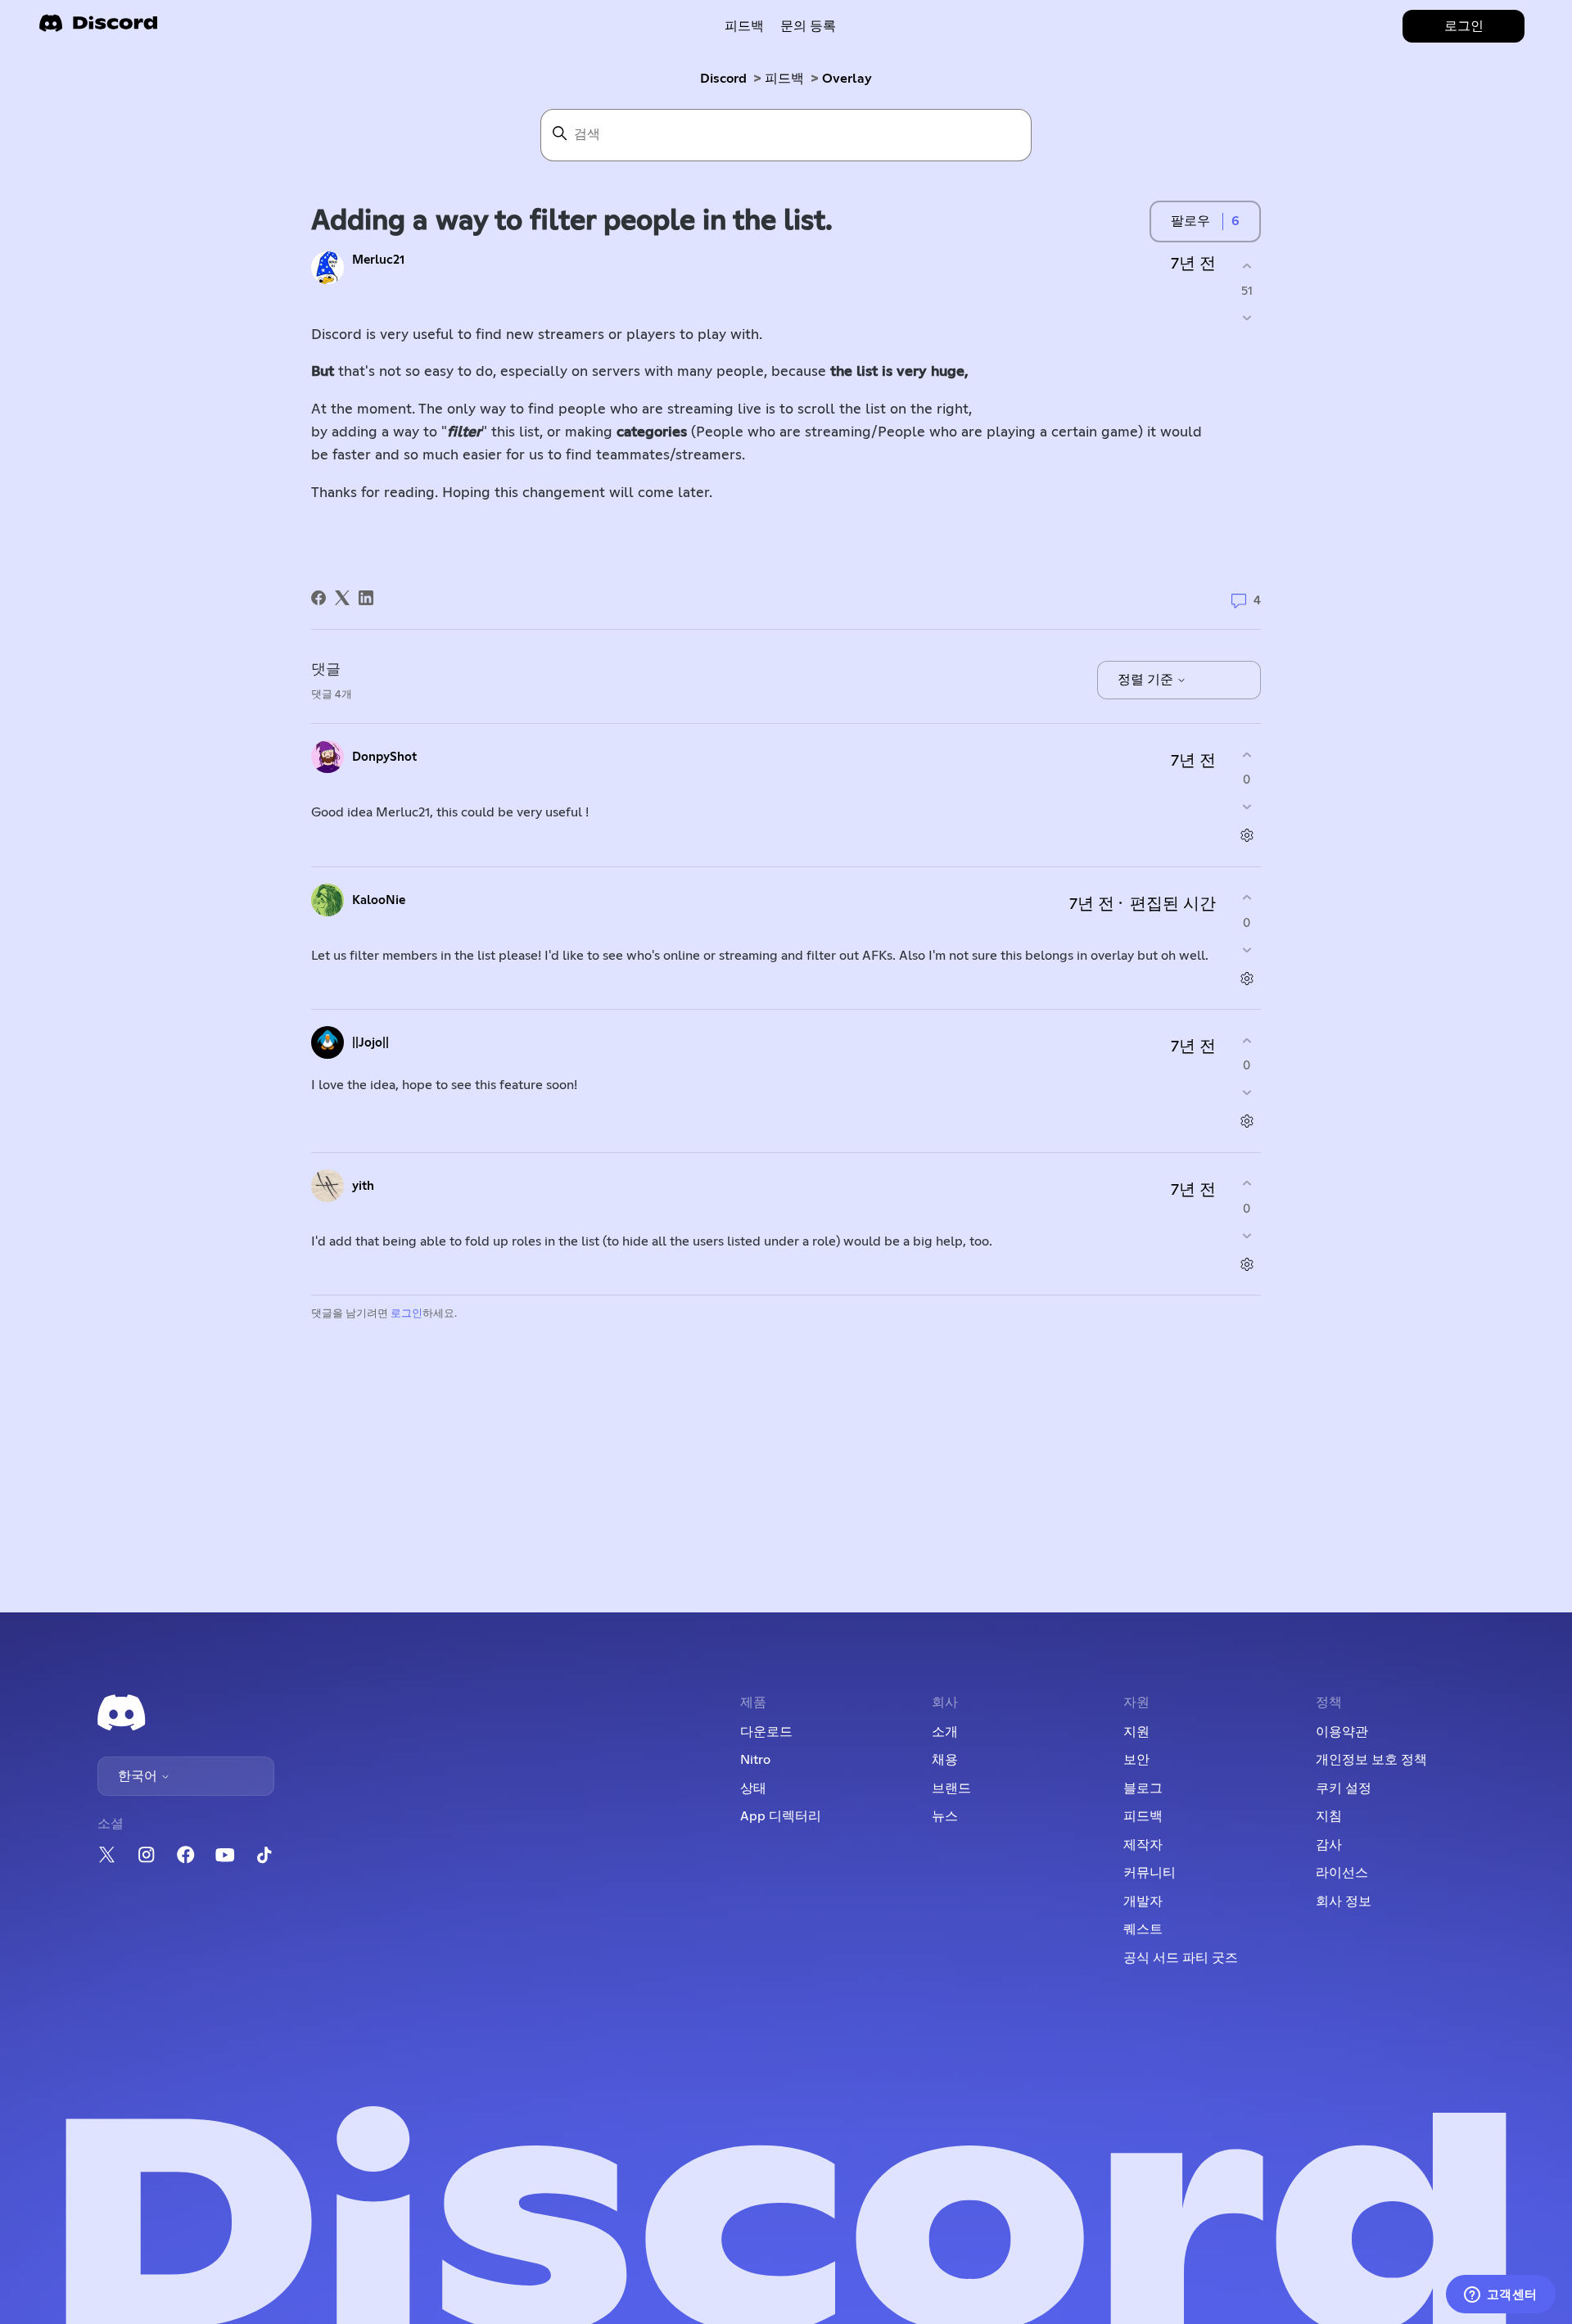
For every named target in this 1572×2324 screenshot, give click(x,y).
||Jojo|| (370, 1043)
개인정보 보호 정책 (1371, 1760)
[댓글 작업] (1247, 836)
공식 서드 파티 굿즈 (1181, 1958)
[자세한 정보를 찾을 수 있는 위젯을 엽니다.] (1500, 2295)
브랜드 (951, 1788)
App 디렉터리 (781, 1816)
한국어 (139, 1776)
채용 (945, 1760)
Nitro (755, 1760)
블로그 (1143, 1788)
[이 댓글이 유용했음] (1247, 755)
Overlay (847, 79)
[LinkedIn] (366, 598)
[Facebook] (318, 598)
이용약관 (1342, 1732)
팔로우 (1190, 221)
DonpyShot (384, 757)
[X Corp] (342, 598)
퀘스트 (1143, 1929)
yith (363, 1186)
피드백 (744, 26)
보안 (1136, 1760)
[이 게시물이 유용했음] (1247, 266)
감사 (1329, 1845)
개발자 (1143, 1901)
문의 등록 (808, 26)
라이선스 (1342, 1873)
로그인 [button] (1464, 26)
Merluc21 (378, 260)
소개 (945, 1732)
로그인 (407, 1314)
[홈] (98, 28)
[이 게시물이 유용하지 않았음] (1247, 318)
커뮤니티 (1150, 1873)
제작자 (1143, 1845)
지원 (1136, 1732)
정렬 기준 (1147, 680)
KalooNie (379, 900)
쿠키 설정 (1344, 1788)
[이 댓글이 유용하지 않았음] (1247, 807)
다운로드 (766, 1732)
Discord (723, 79)
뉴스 (945, 1816)
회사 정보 (1344, 1901)
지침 (1329, 1816)
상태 (753, 1788)
